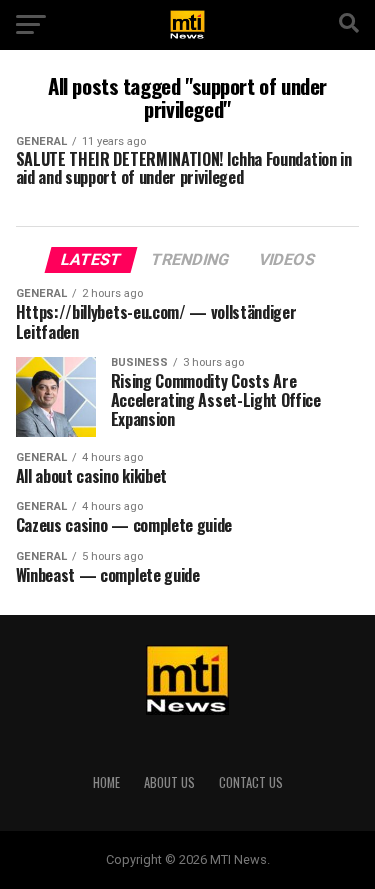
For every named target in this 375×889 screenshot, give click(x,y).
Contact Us (251, 782)
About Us (169, 782)
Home (106, 782)
